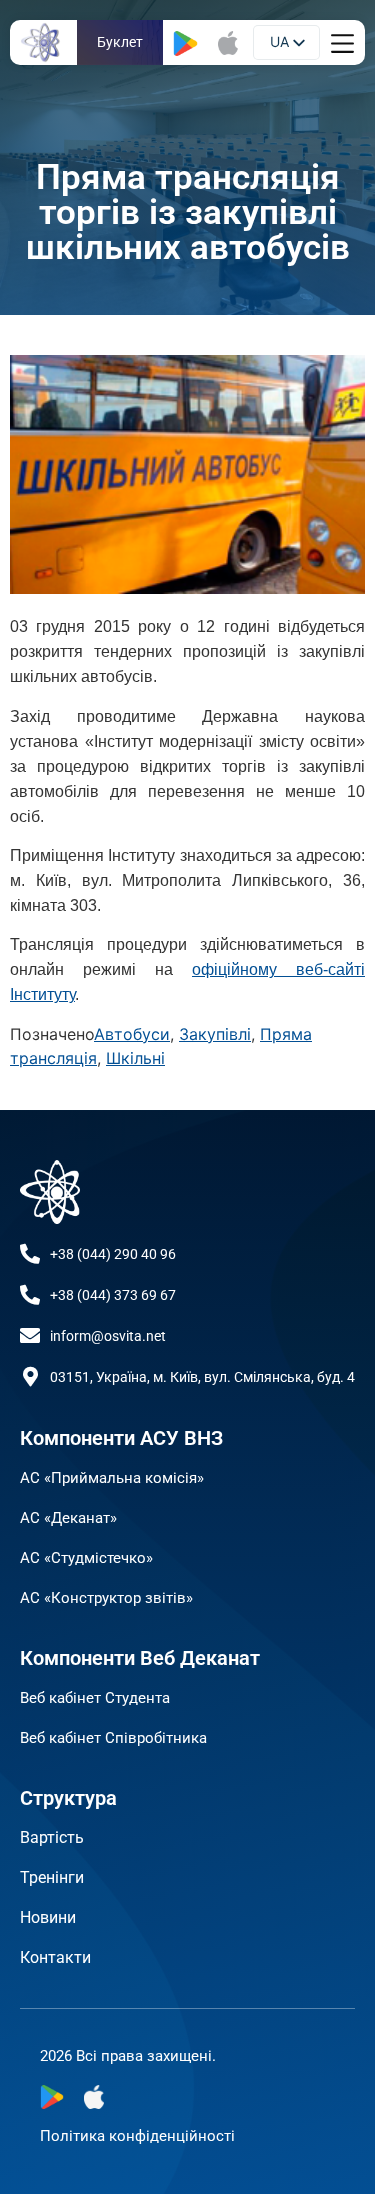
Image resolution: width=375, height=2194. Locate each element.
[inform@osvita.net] (30, 1336)
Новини (48, 1917)
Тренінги (52, 1877)
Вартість (52, 1837)
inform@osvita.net (108, 1336)
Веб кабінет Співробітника (113, 1738)
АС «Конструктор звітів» (106, 1598)
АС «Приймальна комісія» (112, 1478)
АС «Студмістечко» (86, 1558)
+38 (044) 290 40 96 (113, 1254)
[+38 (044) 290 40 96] (30, 1254)
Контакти (55, 1957)
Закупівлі (215, 1034)
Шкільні (135, 1058)
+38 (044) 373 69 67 (113, 1295)
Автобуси (132, 1034)
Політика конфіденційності (137, 2136)
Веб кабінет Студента (95, 1698)
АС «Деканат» (68, 1518)
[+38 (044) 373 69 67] (30, 1295)
